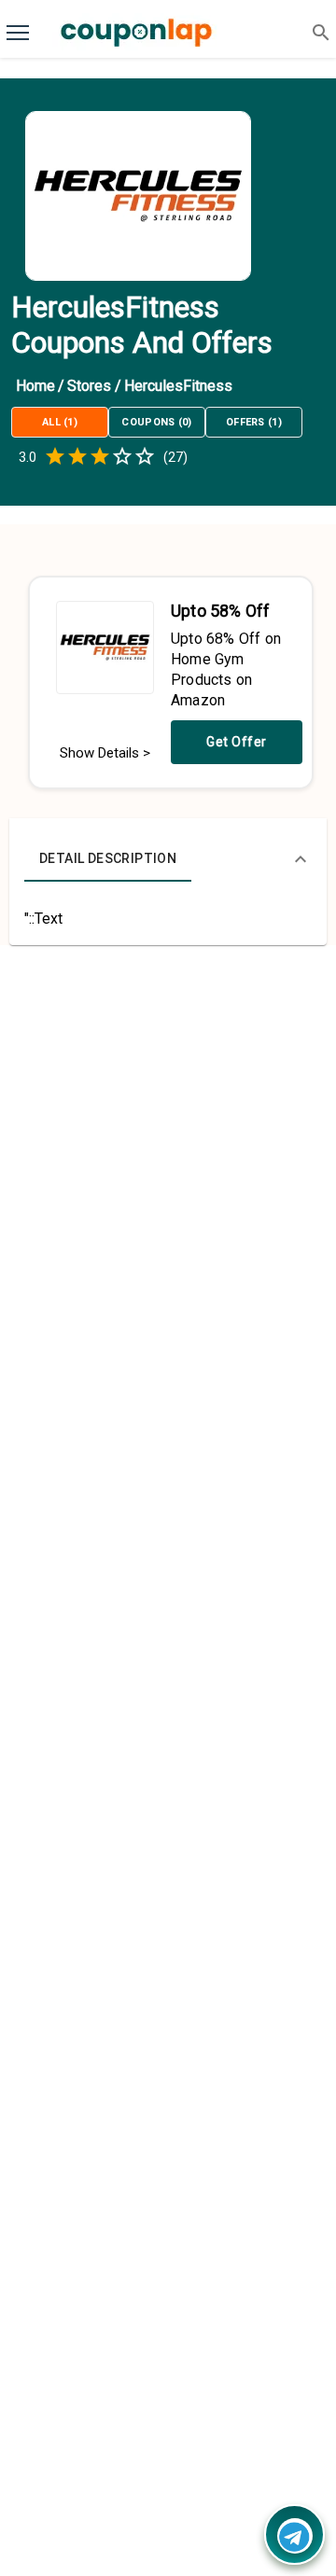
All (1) (60, 422)
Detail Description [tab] (108, 858)
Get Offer (237, 742)
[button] (168, 859)
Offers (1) (254, 422)
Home (35, 386)
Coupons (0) (157, 422)
